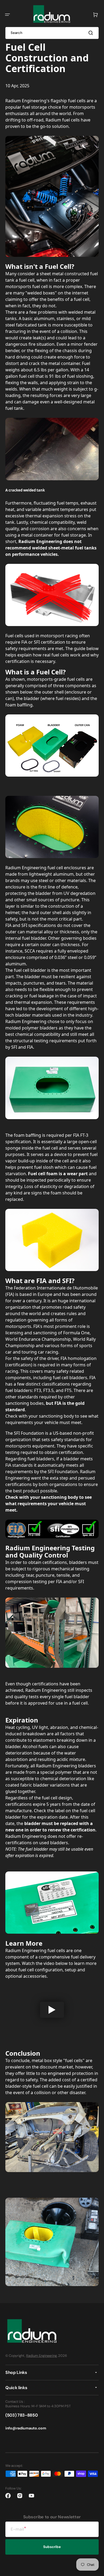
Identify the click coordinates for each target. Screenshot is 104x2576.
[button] (7, 15)
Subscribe (52, 2547)
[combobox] (52, 33)
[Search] (92, 33)
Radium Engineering (41, 2356)
